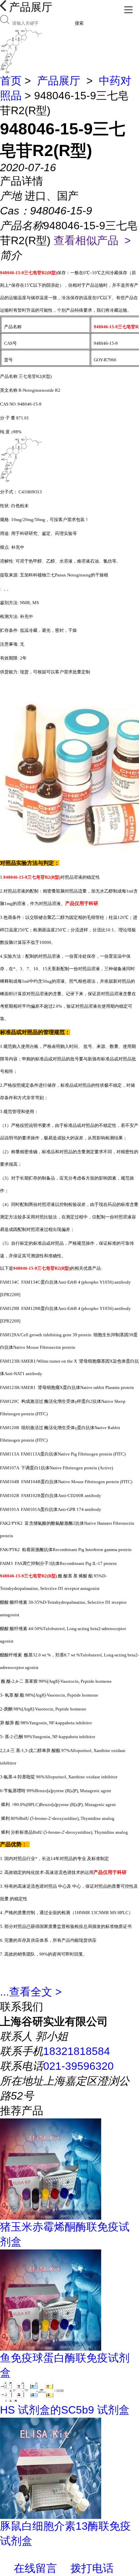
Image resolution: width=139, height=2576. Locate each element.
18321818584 (77, 2051)
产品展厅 (59, 81)
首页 (11, 81)
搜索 (79, 23)
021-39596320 (78, 2066)
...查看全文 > (31, 1992)
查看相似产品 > (92, 240)
